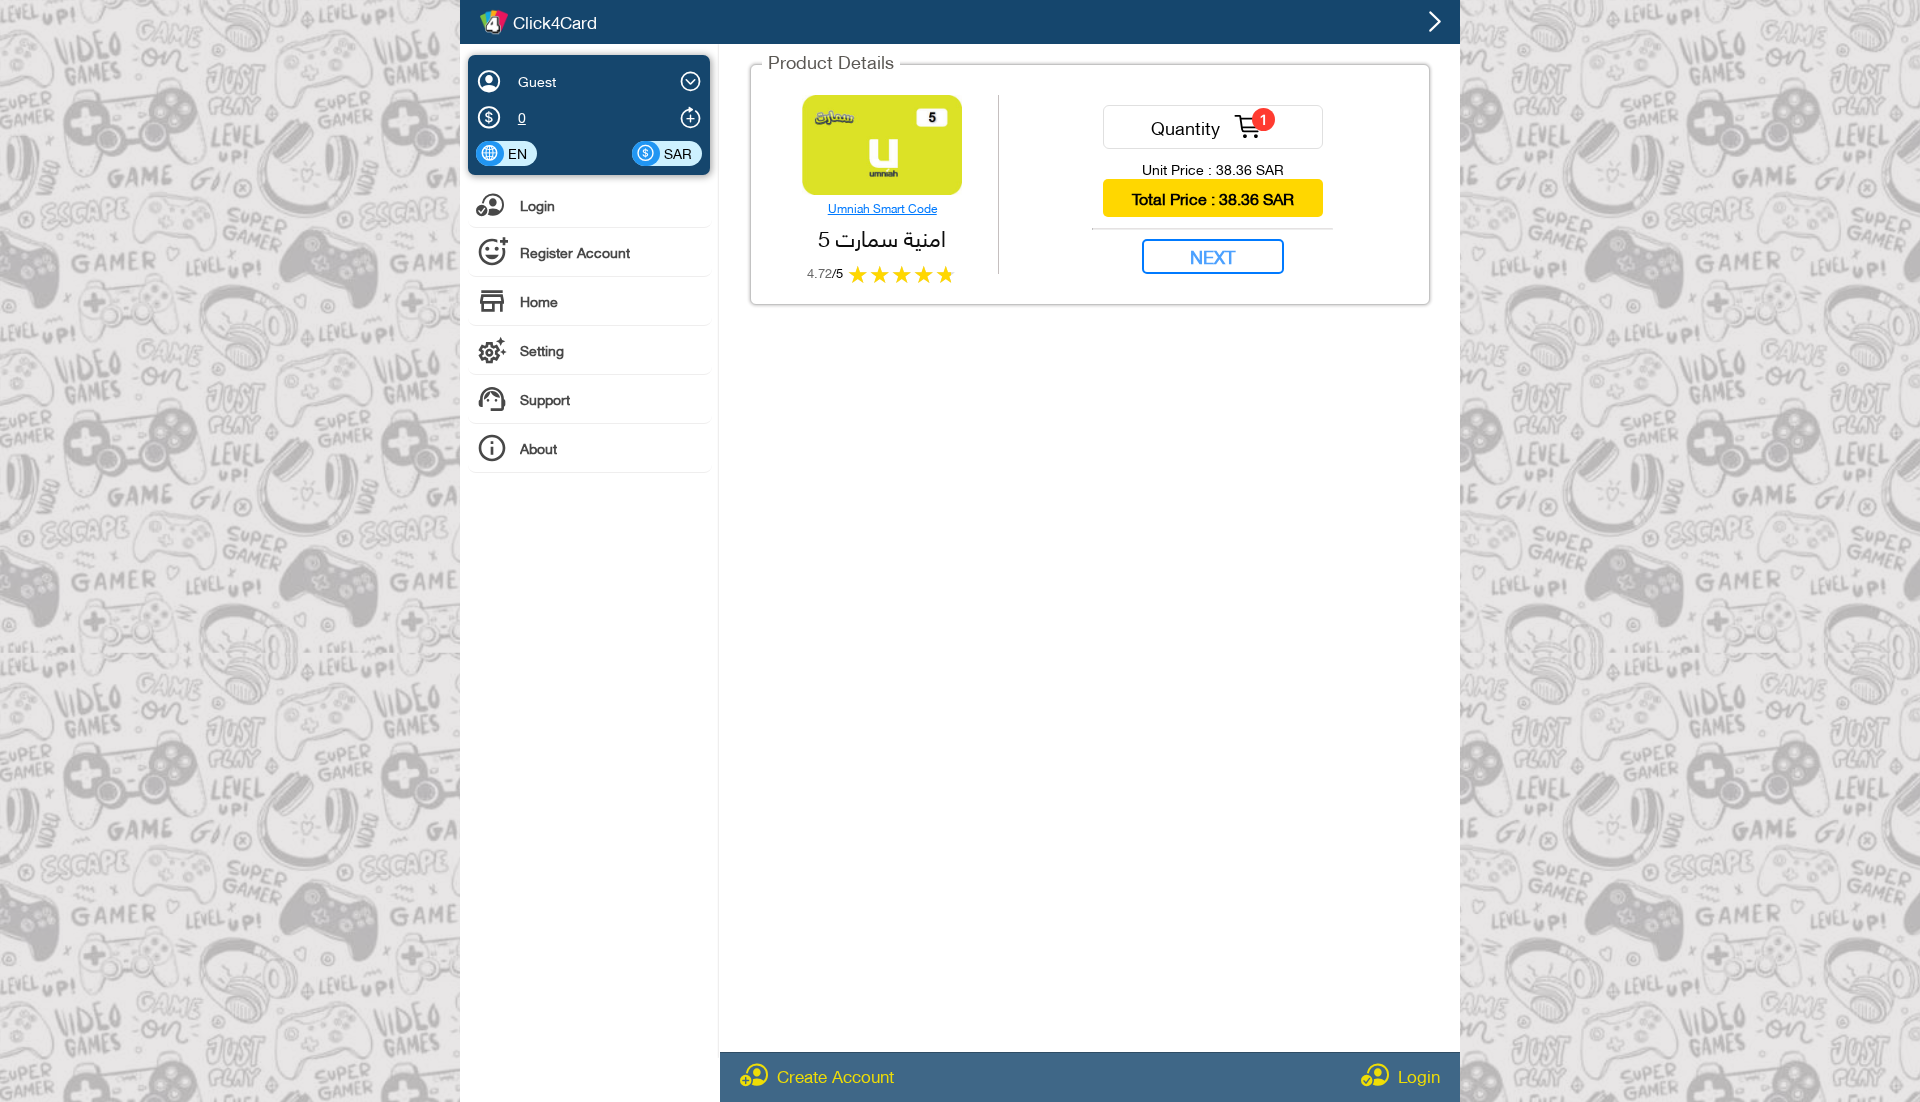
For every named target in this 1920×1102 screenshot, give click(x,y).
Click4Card (555, 22)
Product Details (831, 60)
